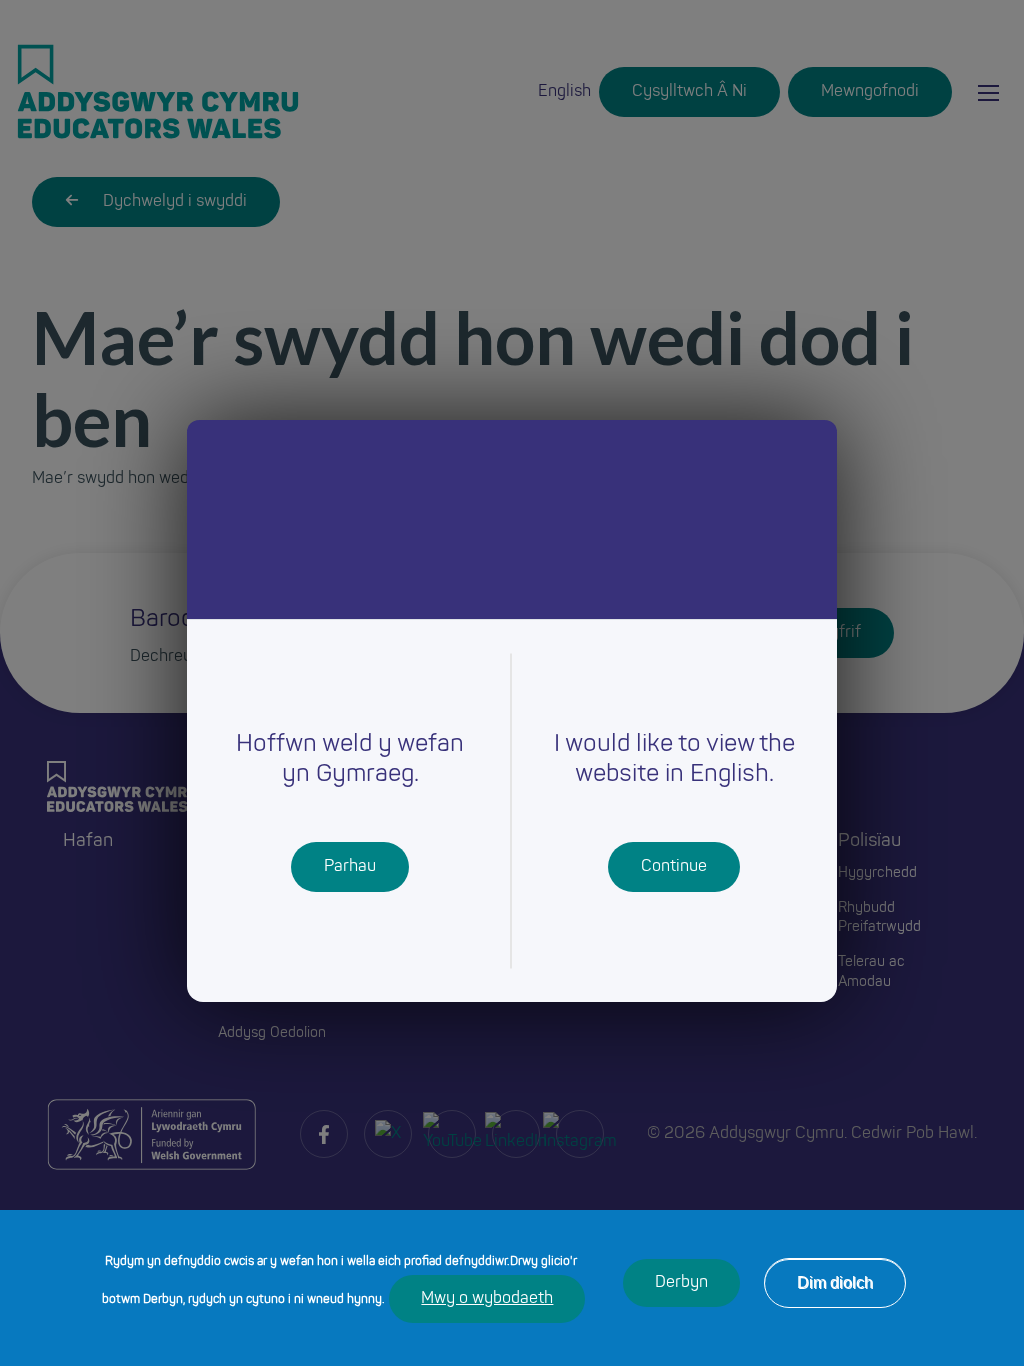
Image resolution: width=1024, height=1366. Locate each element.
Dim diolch (835, 1282)
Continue (674, 867)
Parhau (350, 867)
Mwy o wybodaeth (487, 1299)
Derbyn (681, 1283)
